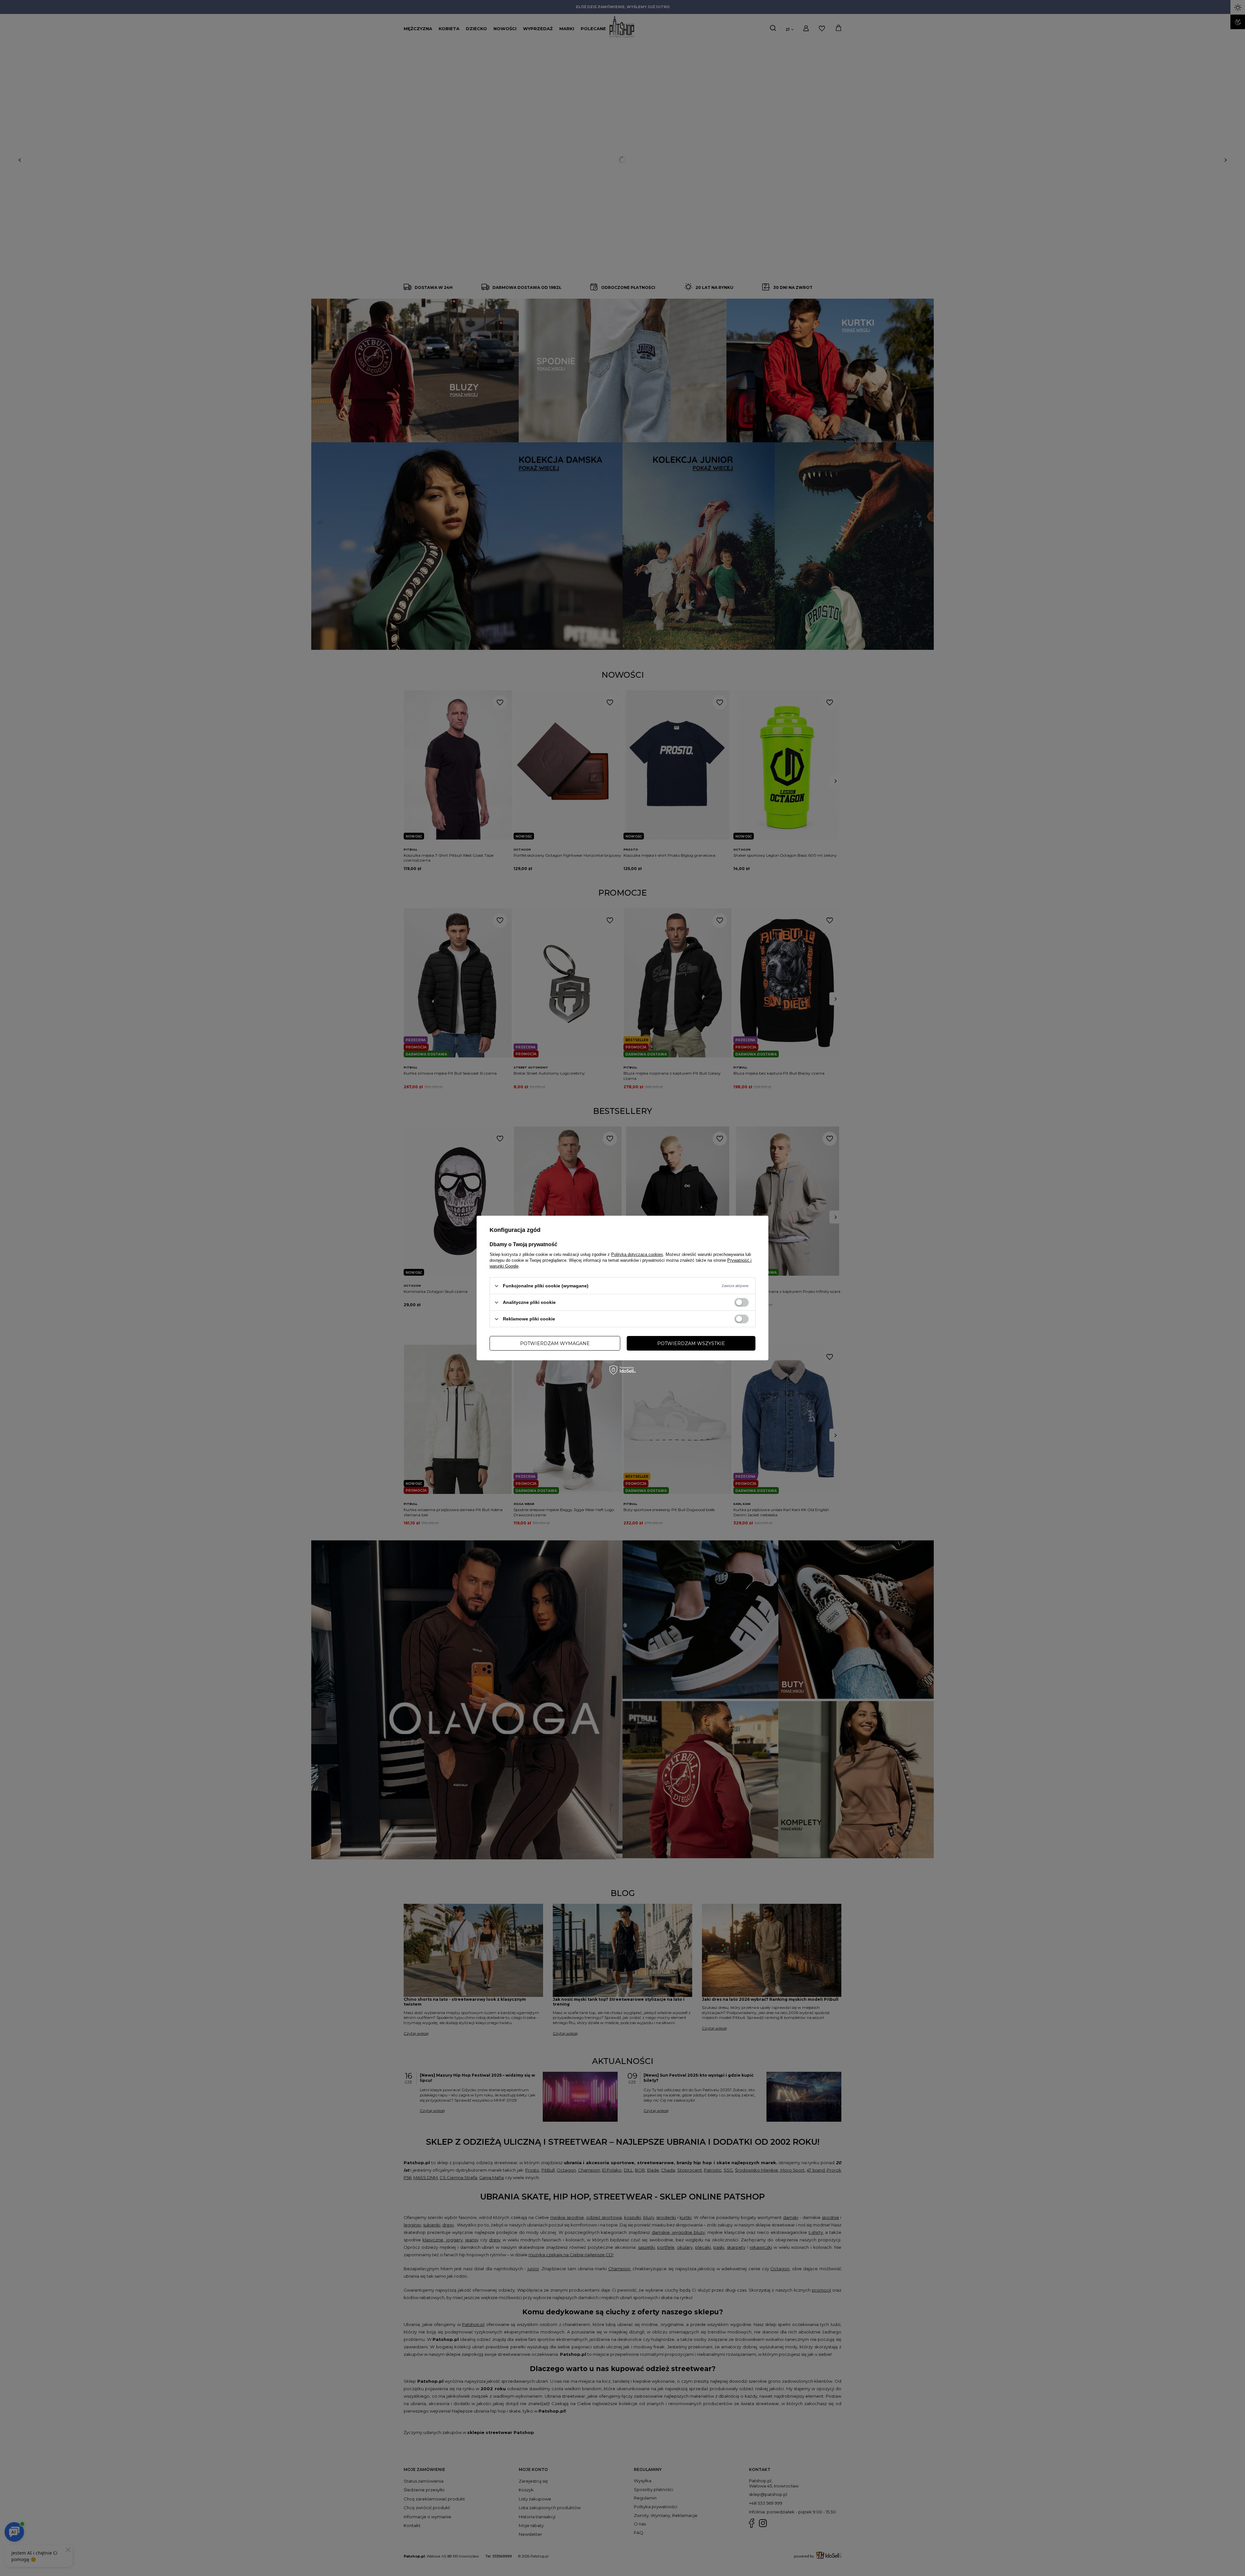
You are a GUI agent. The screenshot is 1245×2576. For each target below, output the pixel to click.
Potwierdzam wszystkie (691, 1343)
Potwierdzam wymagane (555, 1343)
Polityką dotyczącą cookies (637, 1254)
